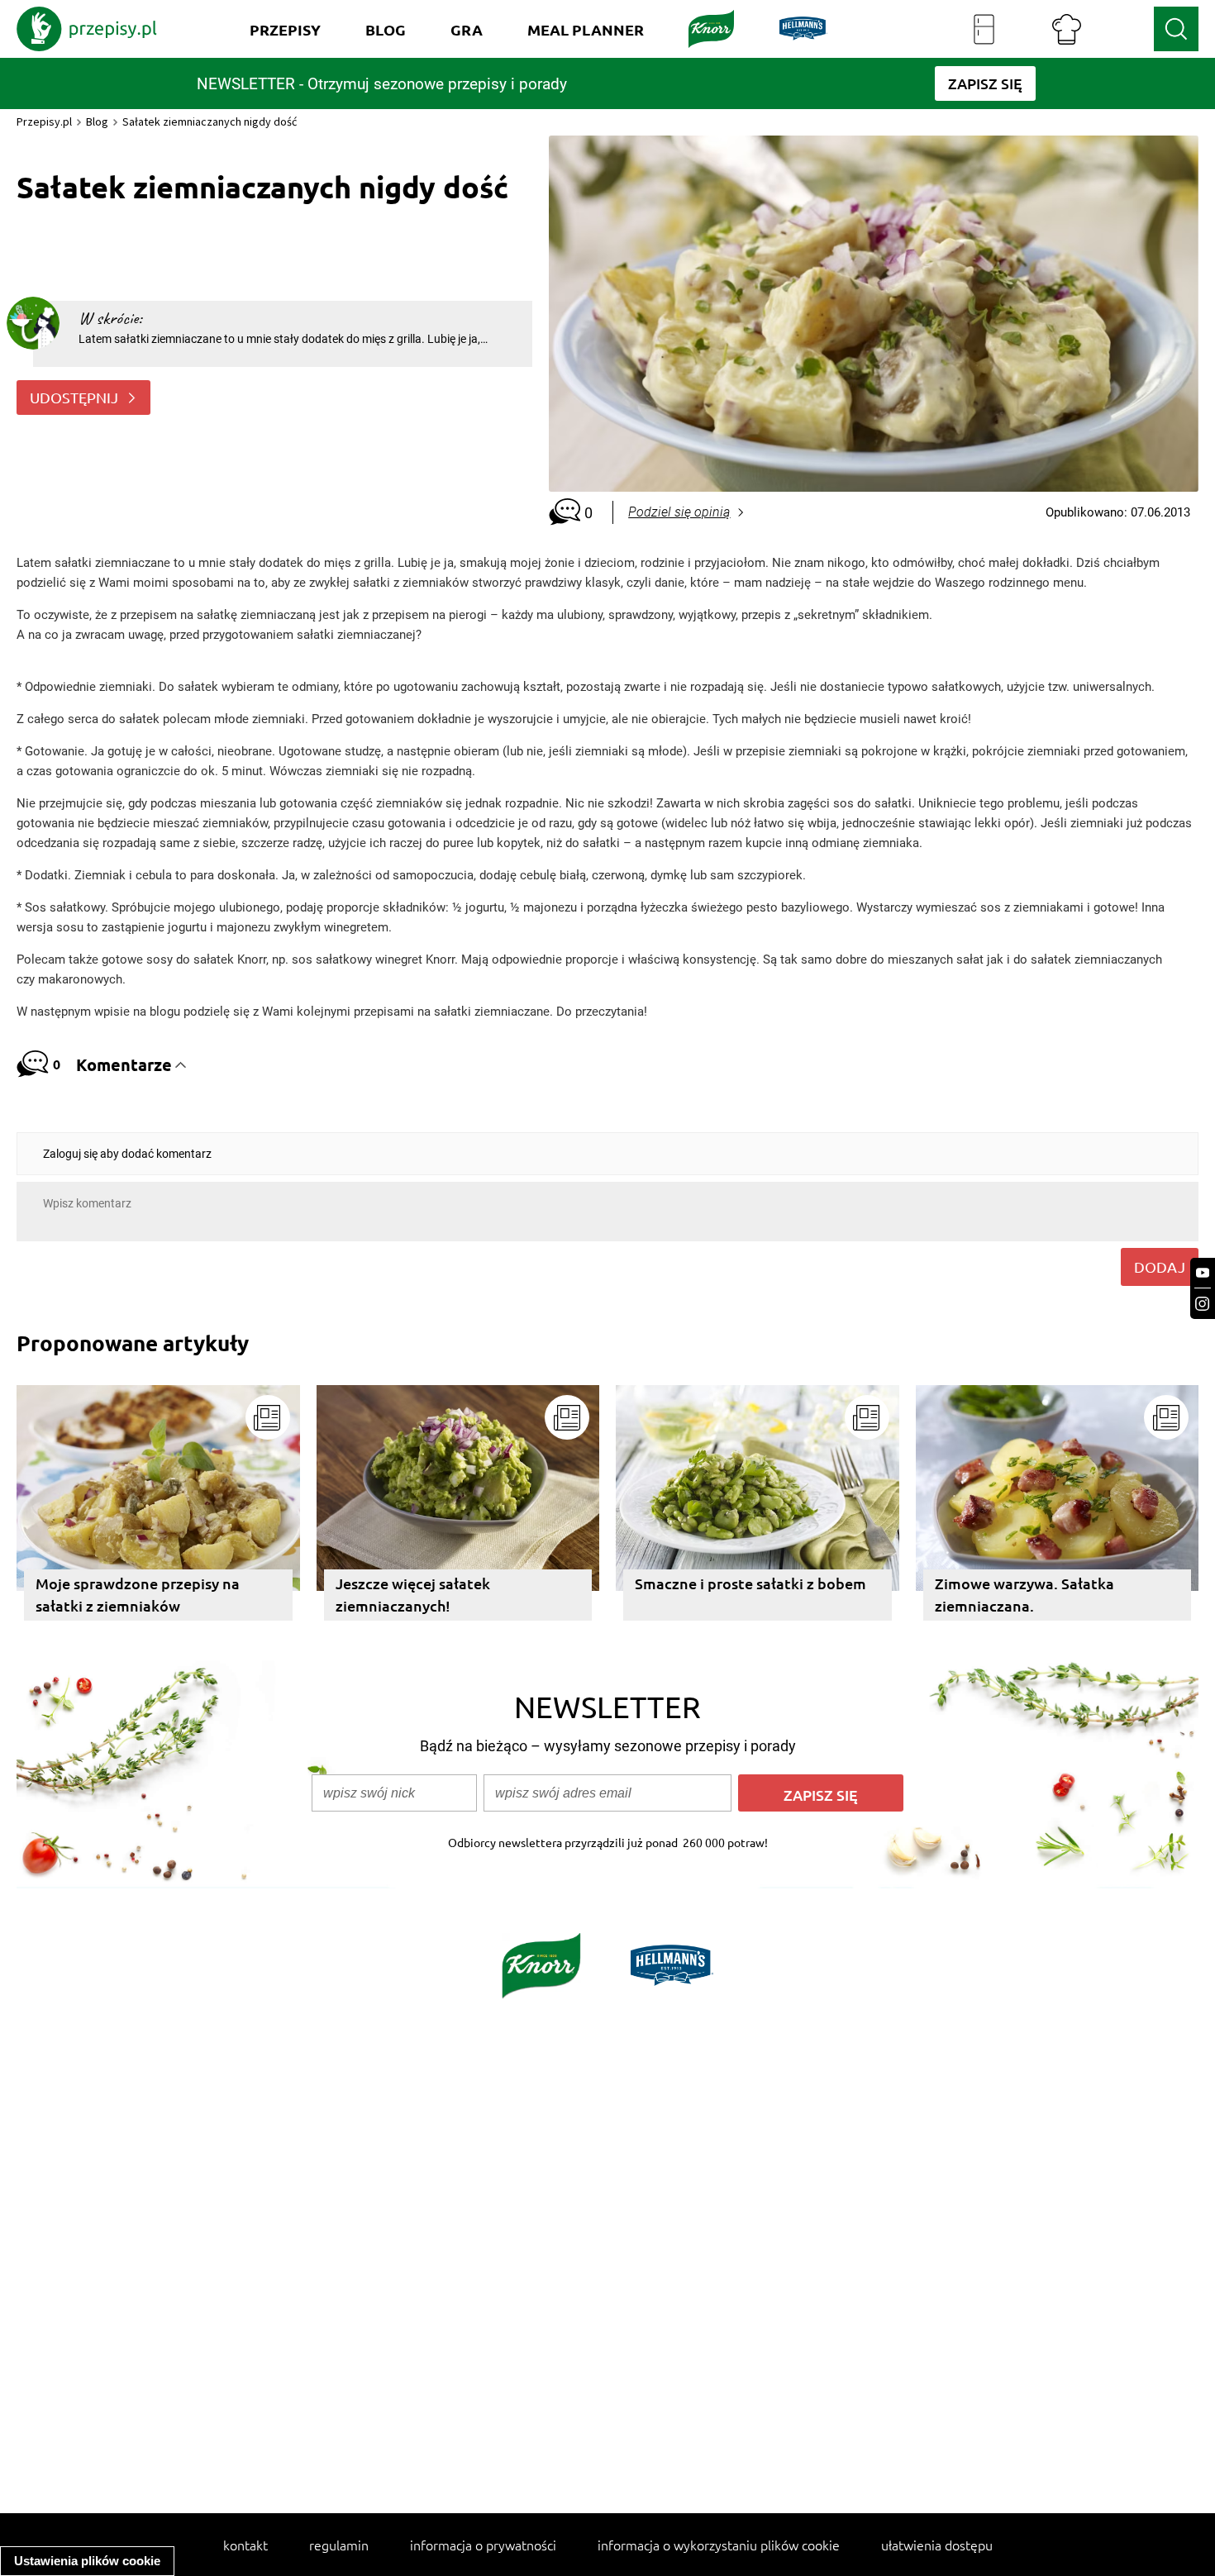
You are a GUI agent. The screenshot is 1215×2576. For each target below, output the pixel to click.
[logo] (87, 29)
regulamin (339, 2545)
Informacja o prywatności (483, 2545)
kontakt (245, 2545)
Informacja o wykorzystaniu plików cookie (719, 2545)
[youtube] (1203, 1273)
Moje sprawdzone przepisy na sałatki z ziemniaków (138, 1594)
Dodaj (1160, 1267)
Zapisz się (821, 1795)
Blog (97, 121)
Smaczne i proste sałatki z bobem (750, 1583)
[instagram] (1203, 1304)
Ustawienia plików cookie (87, 2561)
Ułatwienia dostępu (937, 2545)
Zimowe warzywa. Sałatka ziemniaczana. (1024, 1594)
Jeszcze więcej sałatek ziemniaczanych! (413, 1594)
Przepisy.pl (44, 121)
